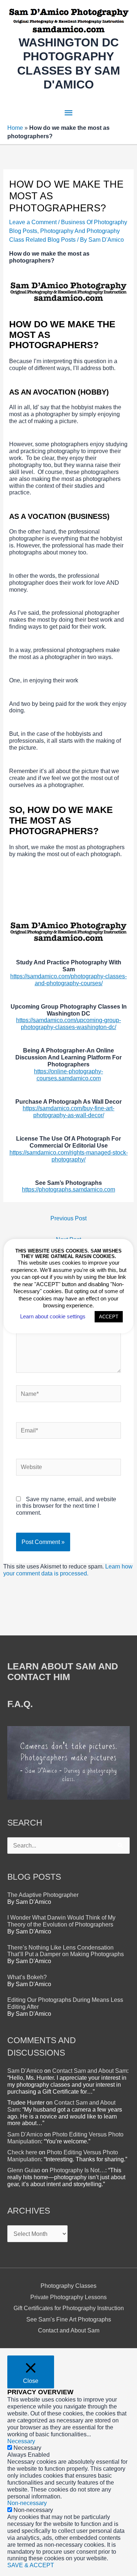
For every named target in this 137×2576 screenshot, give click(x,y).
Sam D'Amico (25, 2071)
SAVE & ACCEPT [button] (31, 2565)
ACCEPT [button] (109, 1317)
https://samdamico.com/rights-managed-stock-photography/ (69, 1156)
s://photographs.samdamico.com (73, 1189)
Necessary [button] (21, 2441)
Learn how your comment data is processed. (68, 1570)
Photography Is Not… (77, 2170)
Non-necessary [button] (27, 2503)
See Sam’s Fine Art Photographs (69, 2319)
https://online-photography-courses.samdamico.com (68, 1075)
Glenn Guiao (24, 2170)
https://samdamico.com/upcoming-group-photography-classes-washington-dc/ (68, 1023)
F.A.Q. (20, 1704)
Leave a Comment (33, 222)
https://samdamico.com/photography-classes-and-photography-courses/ (68, 980)
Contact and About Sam (69, 2330)
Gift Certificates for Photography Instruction (69, 2308)
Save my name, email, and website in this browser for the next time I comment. (66, 1506)
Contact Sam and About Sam (90, 2071)
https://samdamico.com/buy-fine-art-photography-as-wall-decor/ (68, 1112)
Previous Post (68, 1218)
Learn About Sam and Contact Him (63, 1671)
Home (15, 128)
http (27, 1189)
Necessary (27, 2448)
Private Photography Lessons (68, 2297)
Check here (22, 2152)
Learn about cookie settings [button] (53, 1316)
